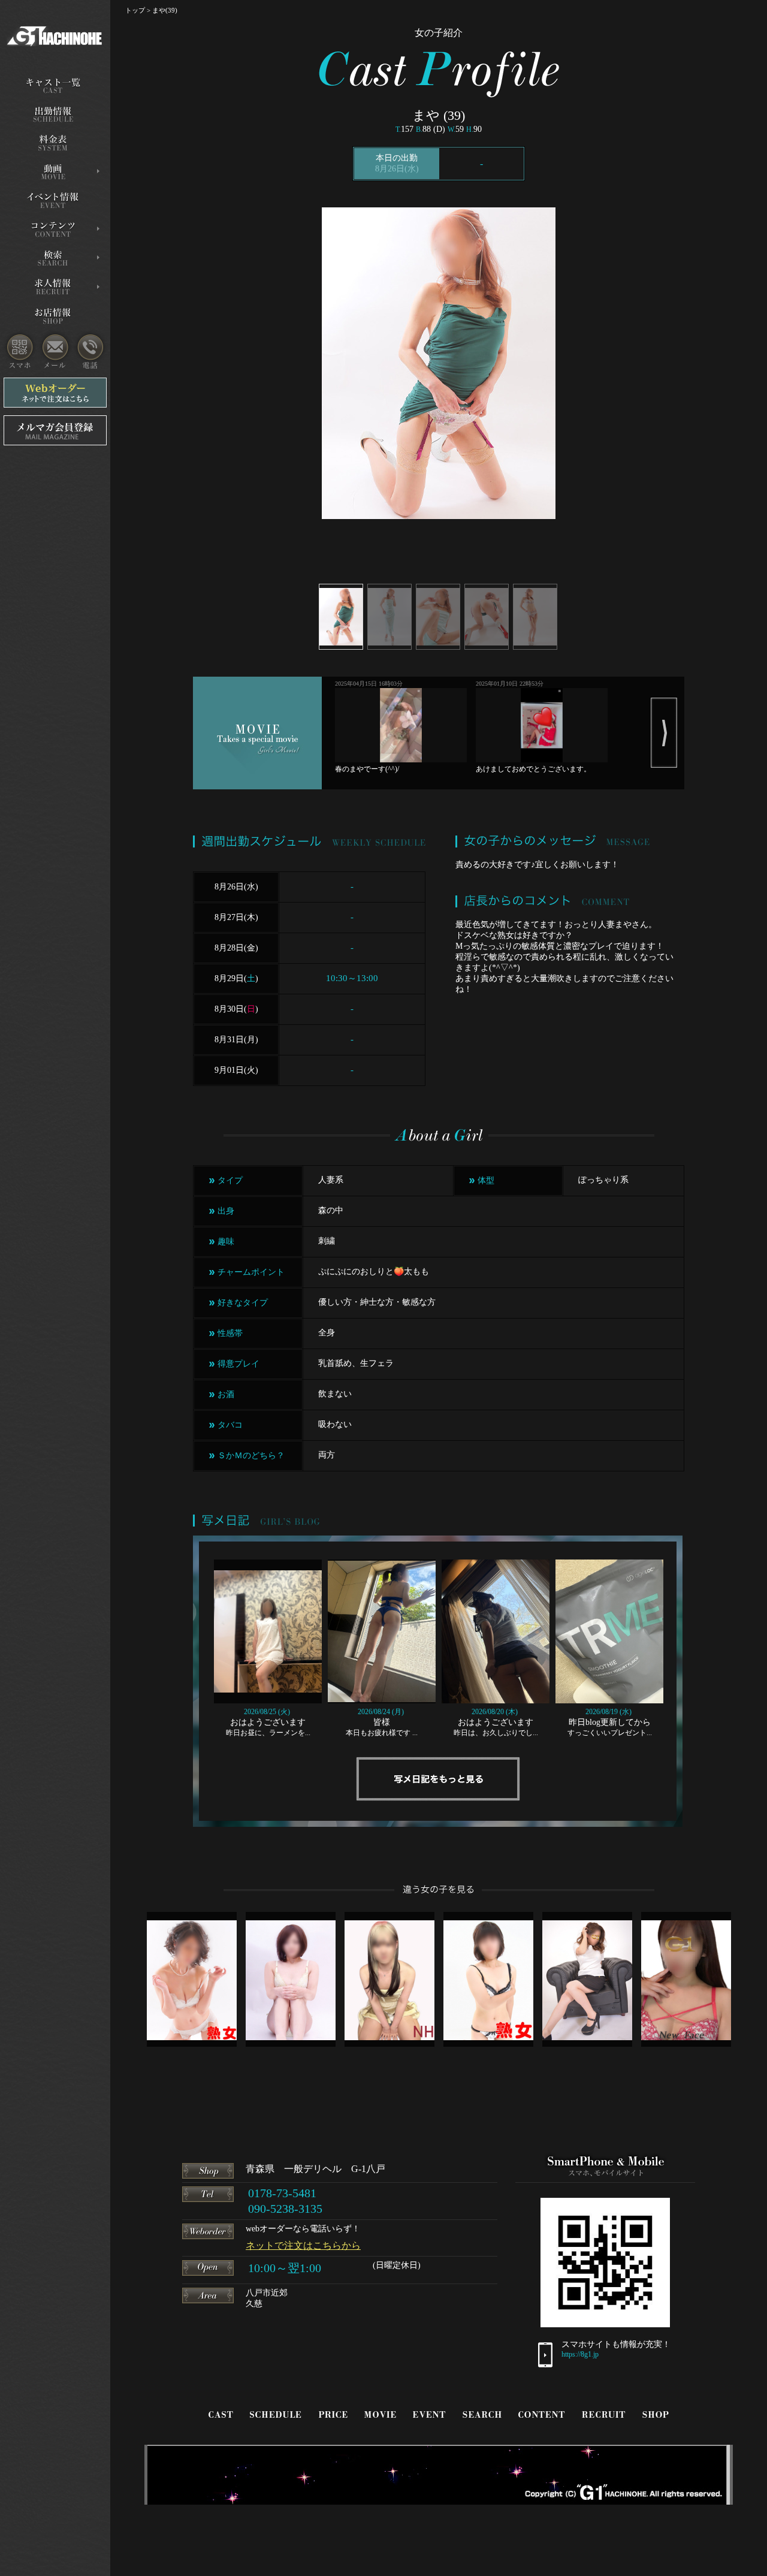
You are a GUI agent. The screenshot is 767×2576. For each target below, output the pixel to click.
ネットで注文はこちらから (303, 2245)
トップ (135, 10)
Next (664, 733)
